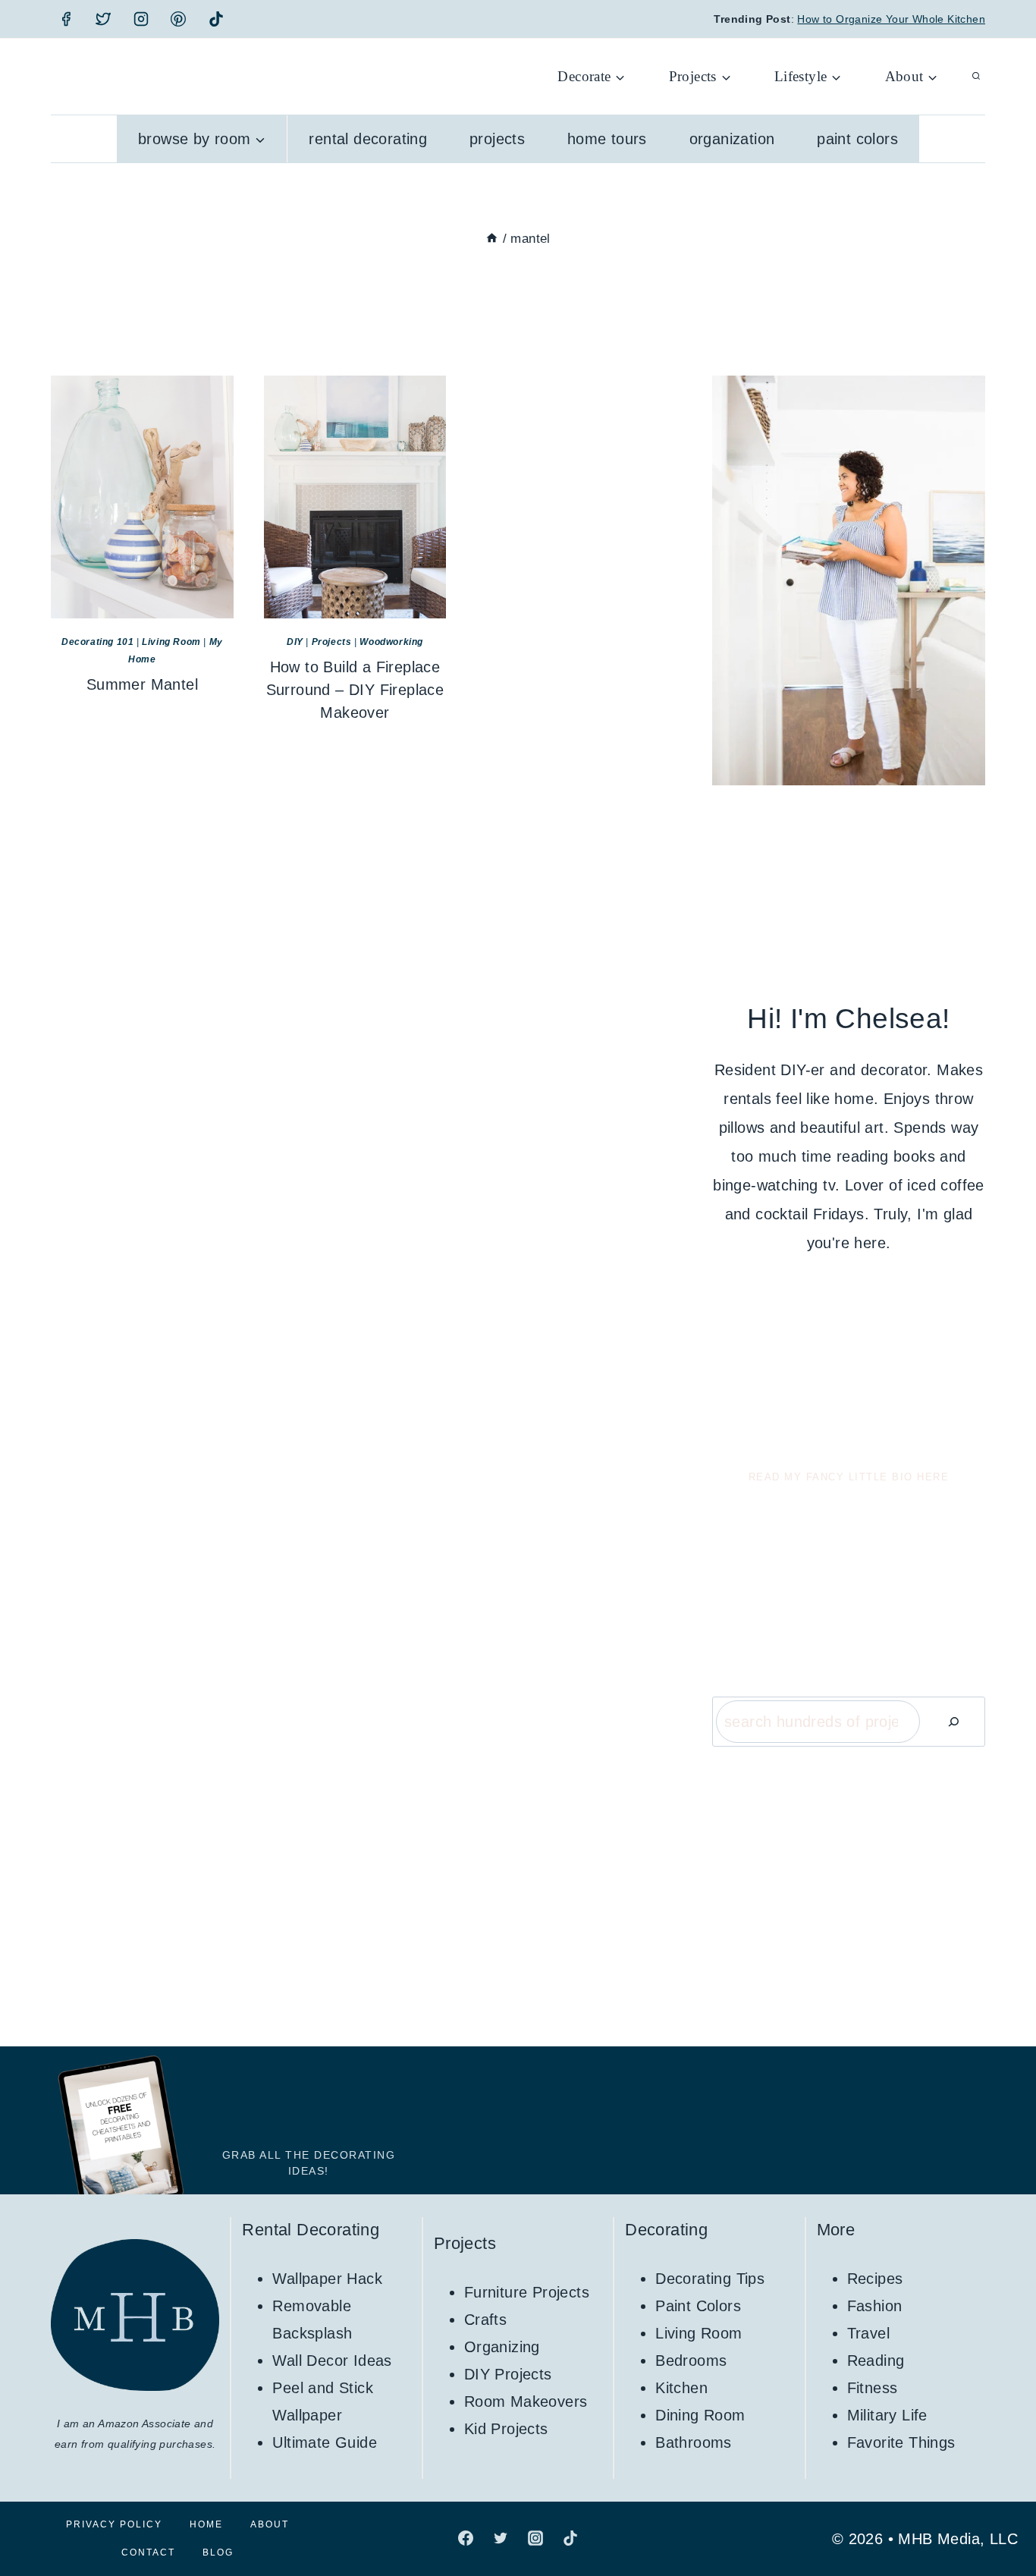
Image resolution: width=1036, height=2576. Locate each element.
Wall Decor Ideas (332, 2361)
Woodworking (391, 642)
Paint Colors (857, 139)
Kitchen (681, 2388)
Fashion (875, 2306)
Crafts (485, 2320)
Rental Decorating (368, 139)
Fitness (873, 2388)
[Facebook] (66, 19)
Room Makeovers (526, 2401)
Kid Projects (506, 2429)
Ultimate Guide (325, 2442)
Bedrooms (691, 2361)
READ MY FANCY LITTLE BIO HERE (849, 1477)
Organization (732, 139)
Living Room (171, 642)
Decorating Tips (710, 2279)
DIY (295, 642)
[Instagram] (141, 19)
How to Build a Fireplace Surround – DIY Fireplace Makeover (355, 690)
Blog (218, 2552)
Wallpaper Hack (327, 2279)
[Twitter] (103, 19)
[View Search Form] (976, 77)
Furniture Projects (527, 2292)
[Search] (953, 1722)
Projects (497, 139)
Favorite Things (901, 2442)
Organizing (502, 2347)
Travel (868, 2333)
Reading (876, 2361)
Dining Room (700, 2415)
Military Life (887, 2415)
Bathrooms (694, 2442)
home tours (607, 139)
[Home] (492, 239)
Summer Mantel (142, 684)
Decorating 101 (97, 642)
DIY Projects (508, 2374)
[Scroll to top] (998, 2515)
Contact (148, 2552)
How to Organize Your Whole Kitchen (891, 19)
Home (206, 2524)
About (270, 2524)
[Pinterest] (178, 19)
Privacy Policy (114, 2524)
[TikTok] (216, 19)
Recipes (875, 2279)
